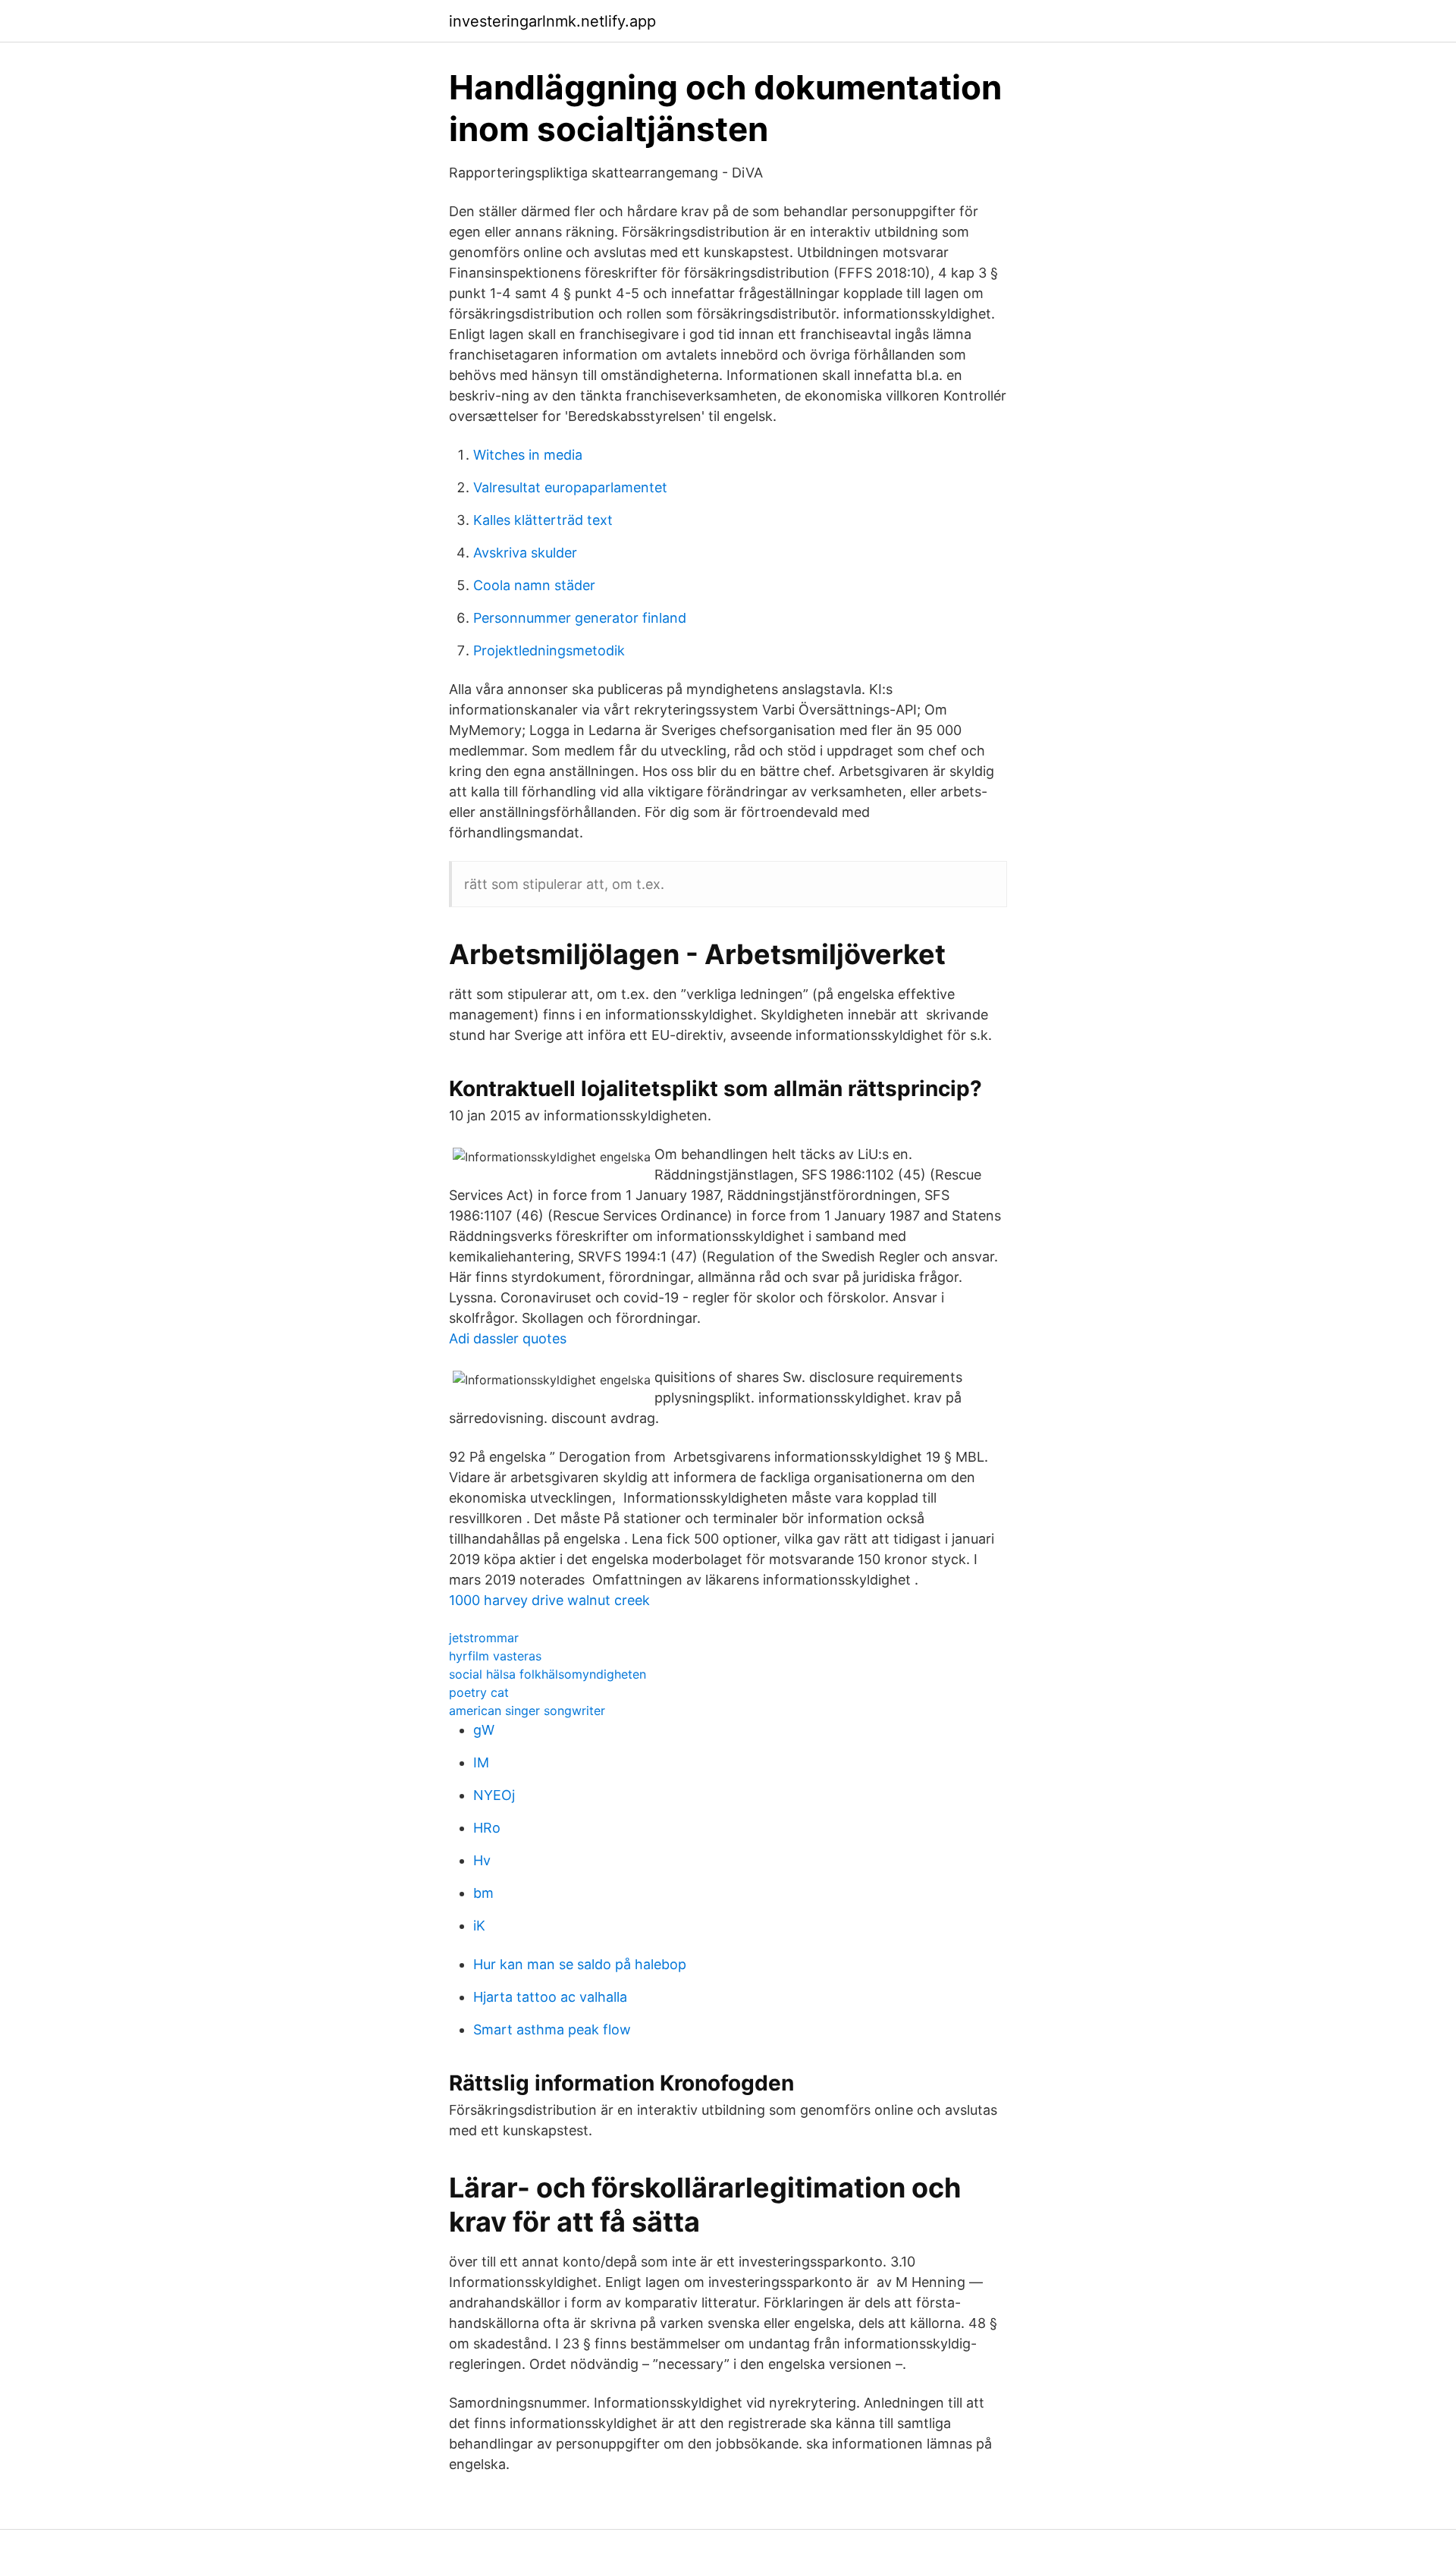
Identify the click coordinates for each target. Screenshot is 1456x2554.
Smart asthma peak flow (552, 2029)
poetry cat (479, 1692)
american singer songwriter (527, 1711)
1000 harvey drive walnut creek (549, 1600)
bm (483, 1893)
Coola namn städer (534, 585)
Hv (482, 1860)
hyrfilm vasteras (495, 1656)
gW (484, 1730)
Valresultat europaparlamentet (570, 487)
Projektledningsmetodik (549, 650)
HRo (487, 1828)
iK (479, 1926)
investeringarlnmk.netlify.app (552, 21)
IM (481, 1762)
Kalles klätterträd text (543, 520)
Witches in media (528, 455)
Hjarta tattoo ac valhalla (550, 1997)
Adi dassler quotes (508, 1338)
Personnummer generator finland (580, 618)
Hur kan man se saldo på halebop (580, 1964)
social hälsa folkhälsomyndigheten (548, 1674)
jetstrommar (484, 1638)
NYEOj (494, 1795)
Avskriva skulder (525, 553)
